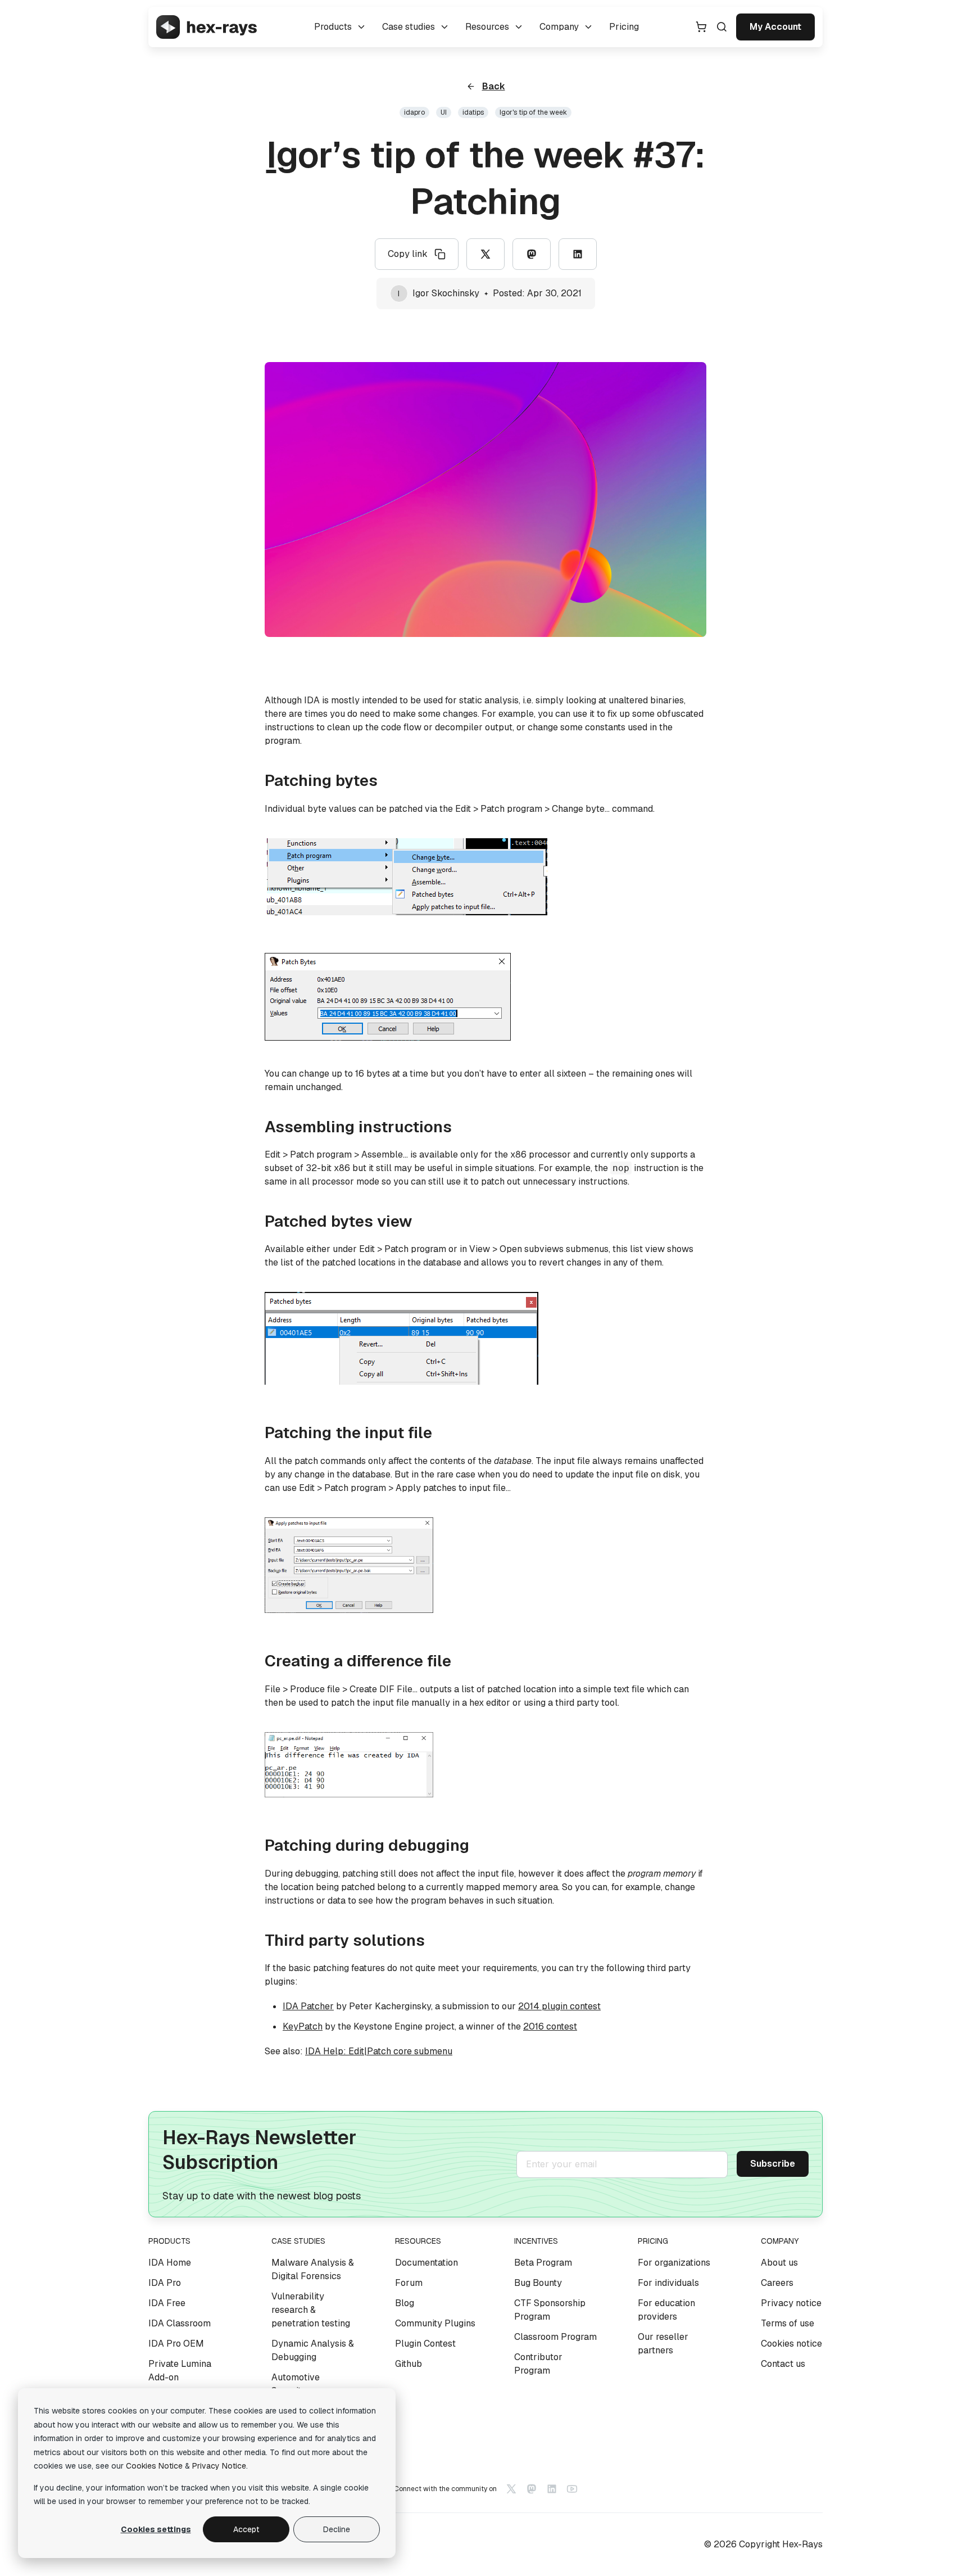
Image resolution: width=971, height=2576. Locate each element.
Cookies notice (791, 2344)
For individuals (668, 2283)
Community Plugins (435, 2323)
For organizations (674, 2263)
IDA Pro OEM (176, 2344)
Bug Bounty (538, 2283)
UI (444, 112)
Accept (246, 2529)
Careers (777, 2283)
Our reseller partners (663, 2344)
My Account (775, 27)
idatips (473, 112)
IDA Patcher (308, 2006)
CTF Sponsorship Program (550, 2310)
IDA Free (167, 2303)
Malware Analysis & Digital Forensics (313, 2269)
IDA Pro (165, 2283)
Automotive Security (296, 2384)
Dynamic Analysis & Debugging (313, 2350)
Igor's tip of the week (533, 112)
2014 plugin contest (559, 2006)
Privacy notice (791, 2303)
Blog (405, 2303)
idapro (414, 112)
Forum (409, 2283)
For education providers (666, 2310)
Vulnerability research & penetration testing (311, 2310)
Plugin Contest (425, 2344)
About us (779, 2263)
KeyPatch (303, 2026)
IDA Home (170, 2263)
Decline (337, 2529)
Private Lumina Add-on (180, 2371)
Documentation (426, 2263)
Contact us (783, 2364)
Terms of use (788, 2323)
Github (409, 2364)
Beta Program (543, 2263)
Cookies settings (156, 2529)
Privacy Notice (219, 2466)
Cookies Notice (154, 2466)
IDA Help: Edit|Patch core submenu (379, 2051)
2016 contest (550, 2026)
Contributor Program (538, 2364)
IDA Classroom (180, 2323)
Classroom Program (555, 2337)
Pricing (624, 27)
